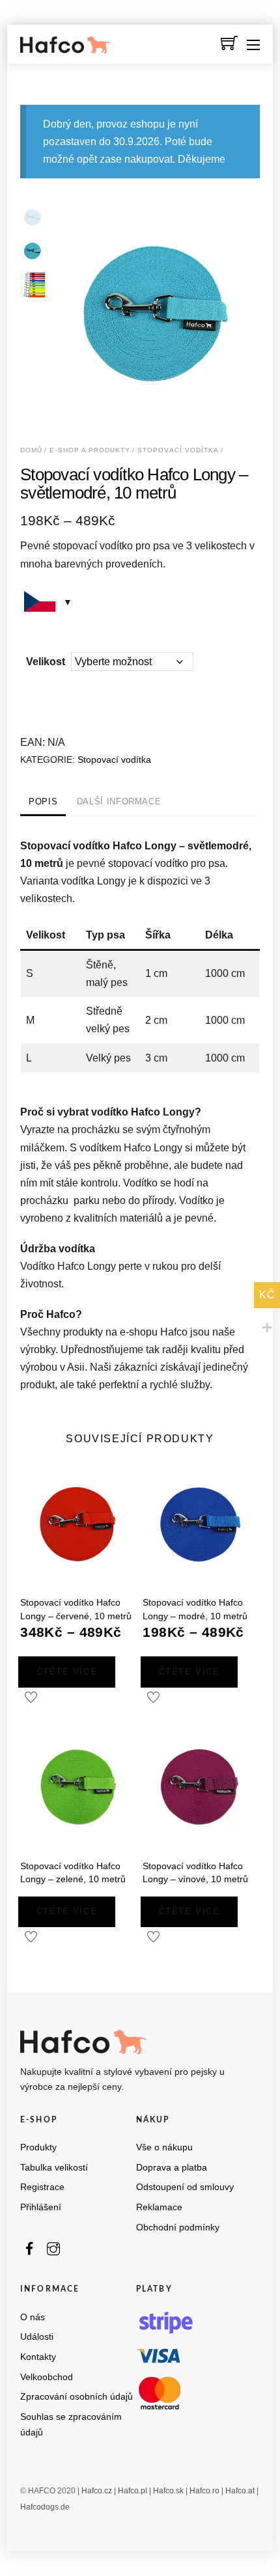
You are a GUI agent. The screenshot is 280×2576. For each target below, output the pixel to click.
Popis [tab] (43, 802)
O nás (33, 2317)
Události (37, 2337)
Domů (31, 450)
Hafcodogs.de (45, 2506)
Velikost (46, 662)
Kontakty (38, 2357)
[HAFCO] (66, 48)
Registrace (42, 2187)
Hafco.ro (204, 2490)
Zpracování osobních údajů (77, 2397)
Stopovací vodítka (178, 450)
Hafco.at (240, 2490)
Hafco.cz (97, 2490)
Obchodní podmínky (178, 2227)
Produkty (38, 2147)
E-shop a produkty (90, 450)
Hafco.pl (133, 2490)
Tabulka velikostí (54, 2168)
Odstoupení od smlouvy (185, 2187)
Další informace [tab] (119, 802)
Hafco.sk (168, 2490)
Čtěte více (67, 1672)
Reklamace (159, 2207)
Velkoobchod (47, 2377)
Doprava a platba (172, 2168)
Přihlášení (41, 2207)
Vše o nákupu (164, 2147)
